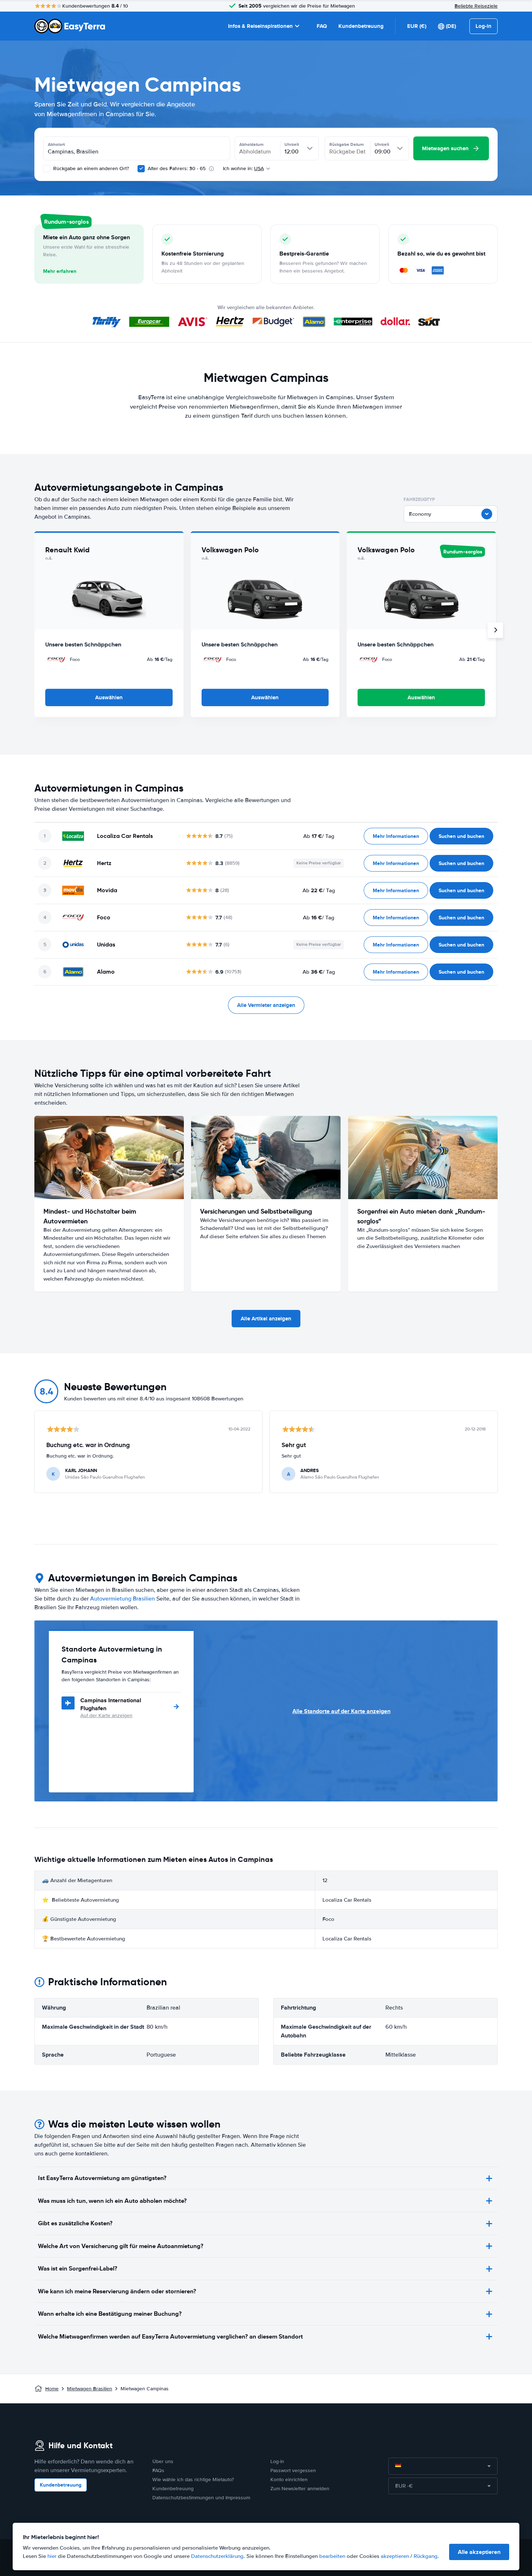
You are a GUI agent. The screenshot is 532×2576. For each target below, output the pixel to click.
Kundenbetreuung (361, 26)
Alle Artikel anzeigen (266, 1319)
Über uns (163, 2461)
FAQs (158, 2470)
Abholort (56, 144)
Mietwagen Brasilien (90, 2389)
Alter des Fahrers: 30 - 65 (177, 168)
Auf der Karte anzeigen (106, 1715)
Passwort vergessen (293, 2470)
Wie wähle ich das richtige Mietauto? (193, 2480)
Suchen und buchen (461, 836)
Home (52, 2389)
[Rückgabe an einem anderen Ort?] (47, 169)
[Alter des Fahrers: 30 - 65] (141, 169)
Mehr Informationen (396, 836)
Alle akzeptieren (479, 2552)
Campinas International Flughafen (111, 1704)
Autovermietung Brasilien (123, 1599)
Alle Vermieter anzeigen (266, 1005)
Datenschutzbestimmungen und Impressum (201, 2498)
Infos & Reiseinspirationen (260, 26)
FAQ (322, 26)
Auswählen (109, 697)
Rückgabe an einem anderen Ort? (90, 168)
